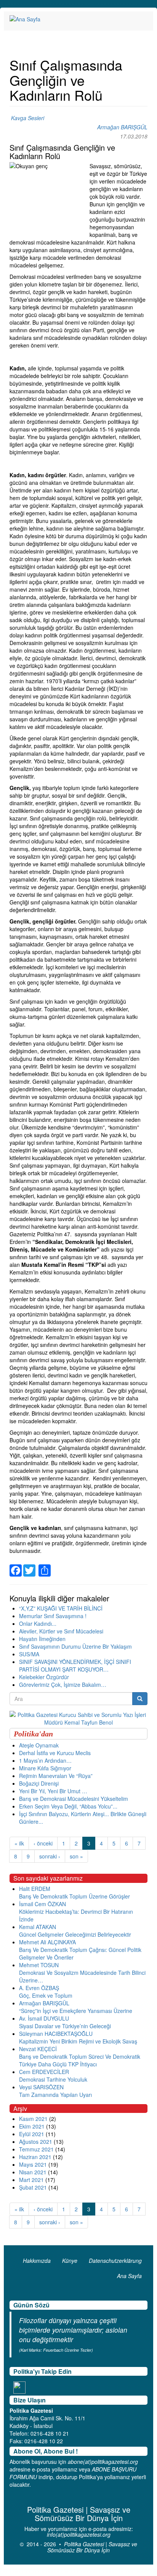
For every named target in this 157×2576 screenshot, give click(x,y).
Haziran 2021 (35, 2157)
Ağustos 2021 (36, 2142)
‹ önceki (43, 1843)
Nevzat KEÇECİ (38, 2049)
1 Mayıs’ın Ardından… (45, 1760)
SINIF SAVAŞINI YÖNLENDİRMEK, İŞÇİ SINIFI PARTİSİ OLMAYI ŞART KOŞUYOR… (75, 1665)
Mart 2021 (31, 2180)
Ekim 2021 (32, 2126)
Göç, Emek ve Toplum (46, 1995)
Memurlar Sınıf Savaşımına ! (53, 1616)
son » (76, 1856)
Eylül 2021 (32, 2134)
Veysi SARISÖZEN (41, 2087)
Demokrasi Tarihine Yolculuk (53, 2079)
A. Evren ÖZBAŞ (39, 1988)
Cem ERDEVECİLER (44, 2072)
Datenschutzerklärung (115, 2261)
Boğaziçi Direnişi (39, 1783)
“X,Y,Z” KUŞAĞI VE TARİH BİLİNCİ (61, 1608)
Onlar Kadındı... (38, 1623)
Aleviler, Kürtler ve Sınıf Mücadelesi (61, 1631)
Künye (70, 2261)
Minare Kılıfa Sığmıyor (45, 1768)
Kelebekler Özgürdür (44, 1677)
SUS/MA (29, 1654)
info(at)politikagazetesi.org (79, 2534)
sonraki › (50, 1856)
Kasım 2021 (33, 2119)
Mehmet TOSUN (39, 1965)
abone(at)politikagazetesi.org (103, 2462)
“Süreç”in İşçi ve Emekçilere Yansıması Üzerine (76, 2011)
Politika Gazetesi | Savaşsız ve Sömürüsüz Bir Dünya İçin (92, 2547)
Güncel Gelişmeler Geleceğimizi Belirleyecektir (75, 1934)
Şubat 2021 (33, 2187)
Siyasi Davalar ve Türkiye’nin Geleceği (65, 2026)
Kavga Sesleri (28, 118)
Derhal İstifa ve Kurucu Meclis (55, 1753)
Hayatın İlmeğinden (42, 1639)
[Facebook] (16, 1566)
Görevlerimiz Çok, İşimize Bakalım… (63, 1685)
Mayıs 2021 (33, 2164)
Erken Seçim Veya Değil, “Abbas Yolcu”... (68, 1806)
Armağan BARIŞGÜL (122, 127)
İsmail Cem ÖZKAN (42, 1904)
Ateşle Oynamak (39, 1745)
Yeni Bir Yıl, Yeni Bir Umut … (53, 1791)
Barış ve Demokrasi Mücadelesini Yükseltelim (74, 1799)
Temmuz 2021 (36, 2149)
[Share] (45, 1566)
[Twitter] (29, 1566)
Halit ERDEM (35, 1889)
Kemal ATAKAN (38, 1927)
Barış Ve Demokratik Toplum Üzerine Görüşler (74, 1896)
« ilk (19, 1843)
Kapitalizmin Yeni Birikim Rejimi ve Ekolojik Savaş (78, 2041)
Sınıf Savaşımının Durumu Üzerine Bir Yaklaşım (75, 1646)
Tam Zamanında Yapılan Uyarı (55, 2095)
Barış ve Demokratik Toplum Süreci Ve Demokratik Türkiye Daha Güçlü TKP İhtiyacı (80, 2060)
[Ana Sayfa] (25, 19)
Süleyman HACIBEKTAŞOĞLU (56, 2034)
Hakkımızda (37, 2261)
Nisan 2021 (33, 2172)
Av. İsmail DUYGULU (44, 2018)
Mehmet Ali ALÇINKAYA (47, 1942)
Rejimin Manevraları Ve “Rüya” (56, 1776)
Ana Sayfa (129, 2276)
